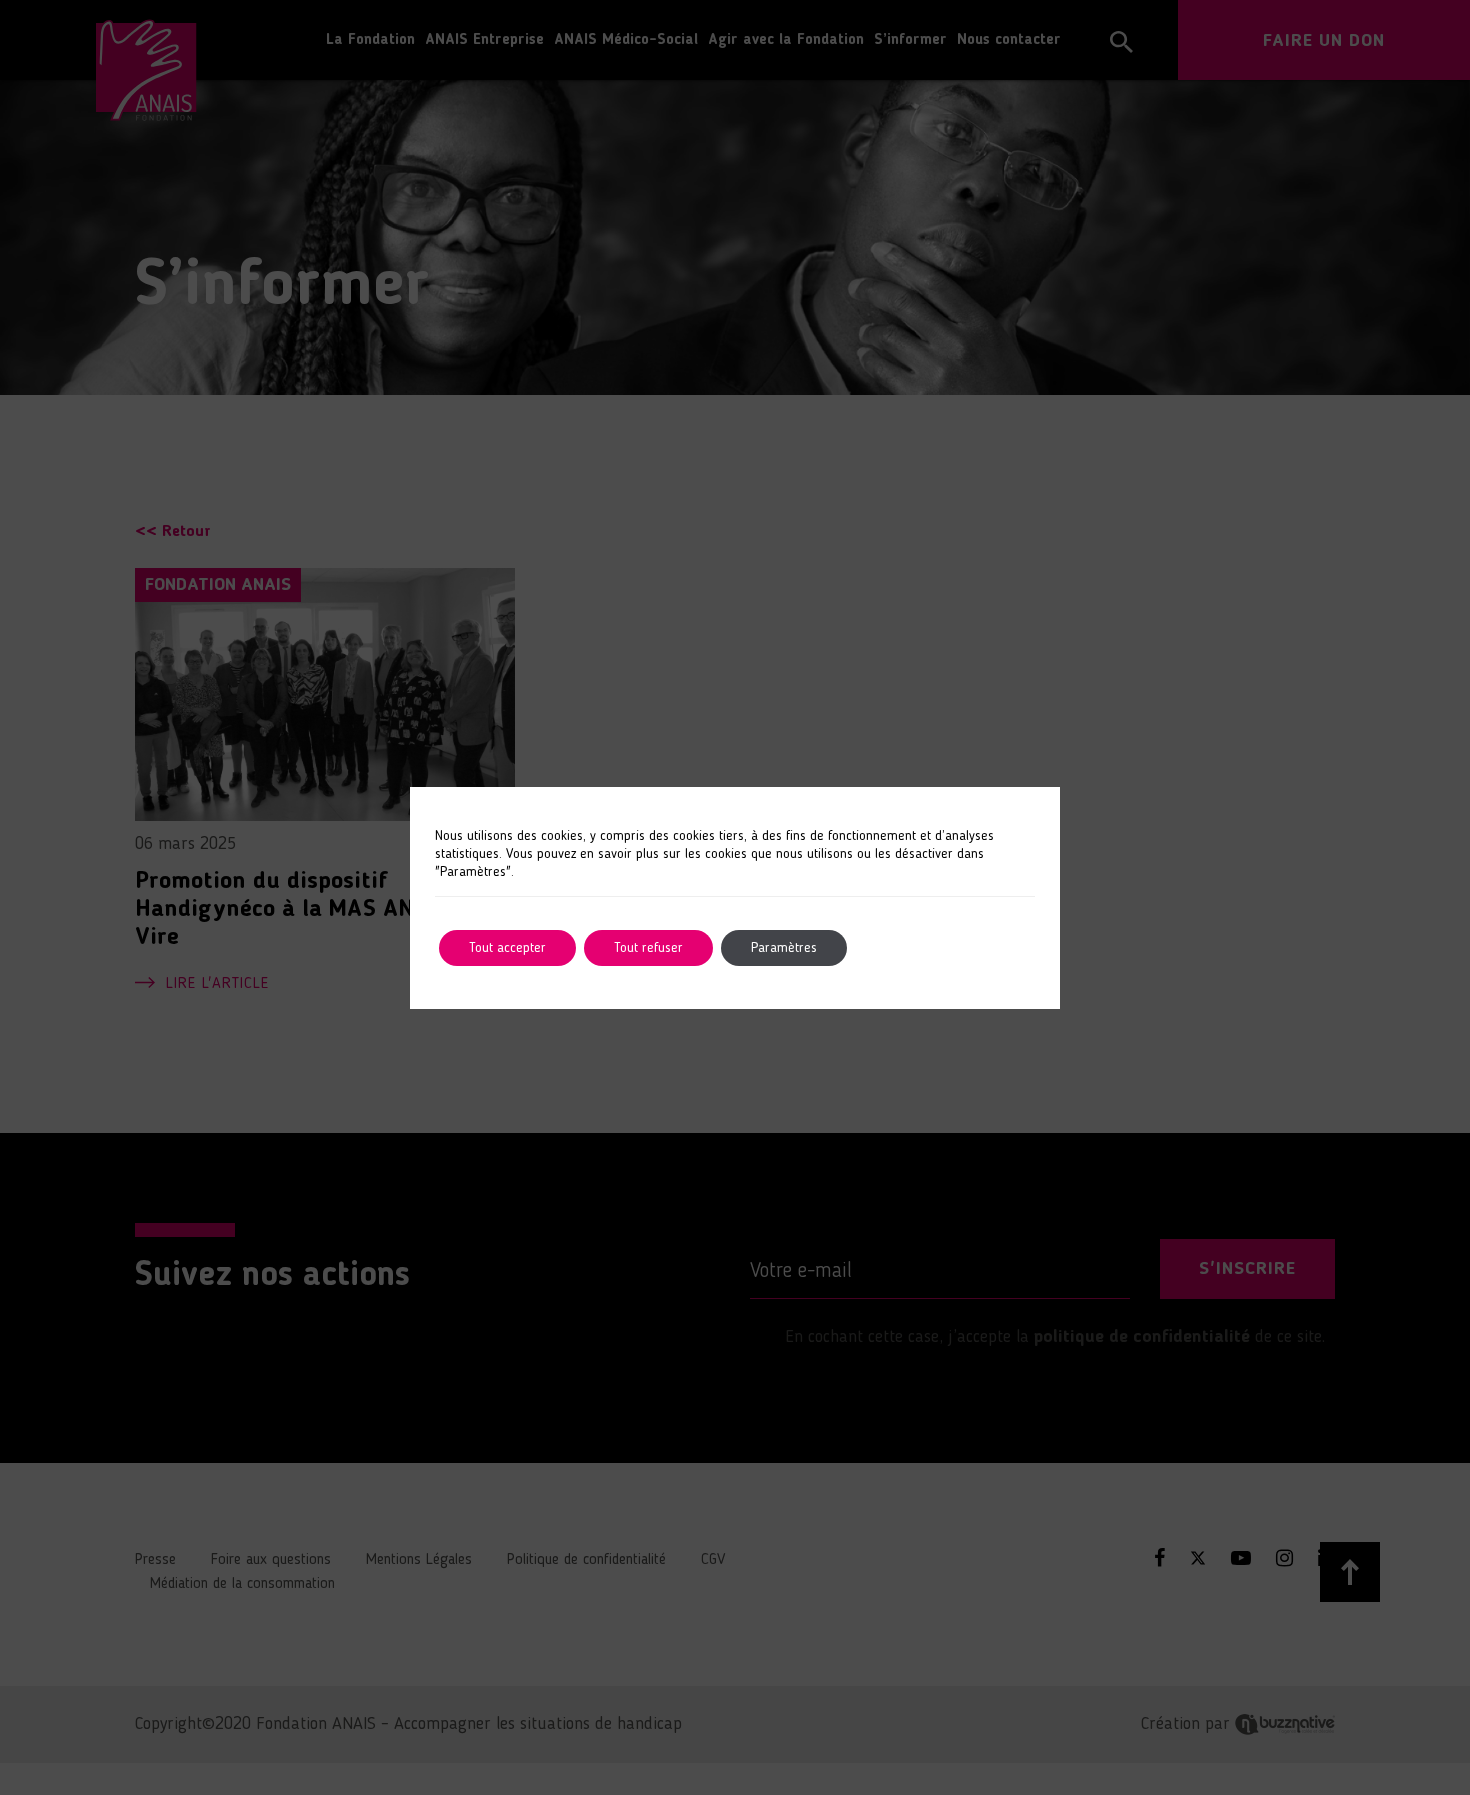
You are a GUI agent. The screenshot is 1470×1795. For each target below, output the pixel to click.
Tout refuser (648, 948)
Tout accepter (507, 948)
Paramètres (784, 948)
